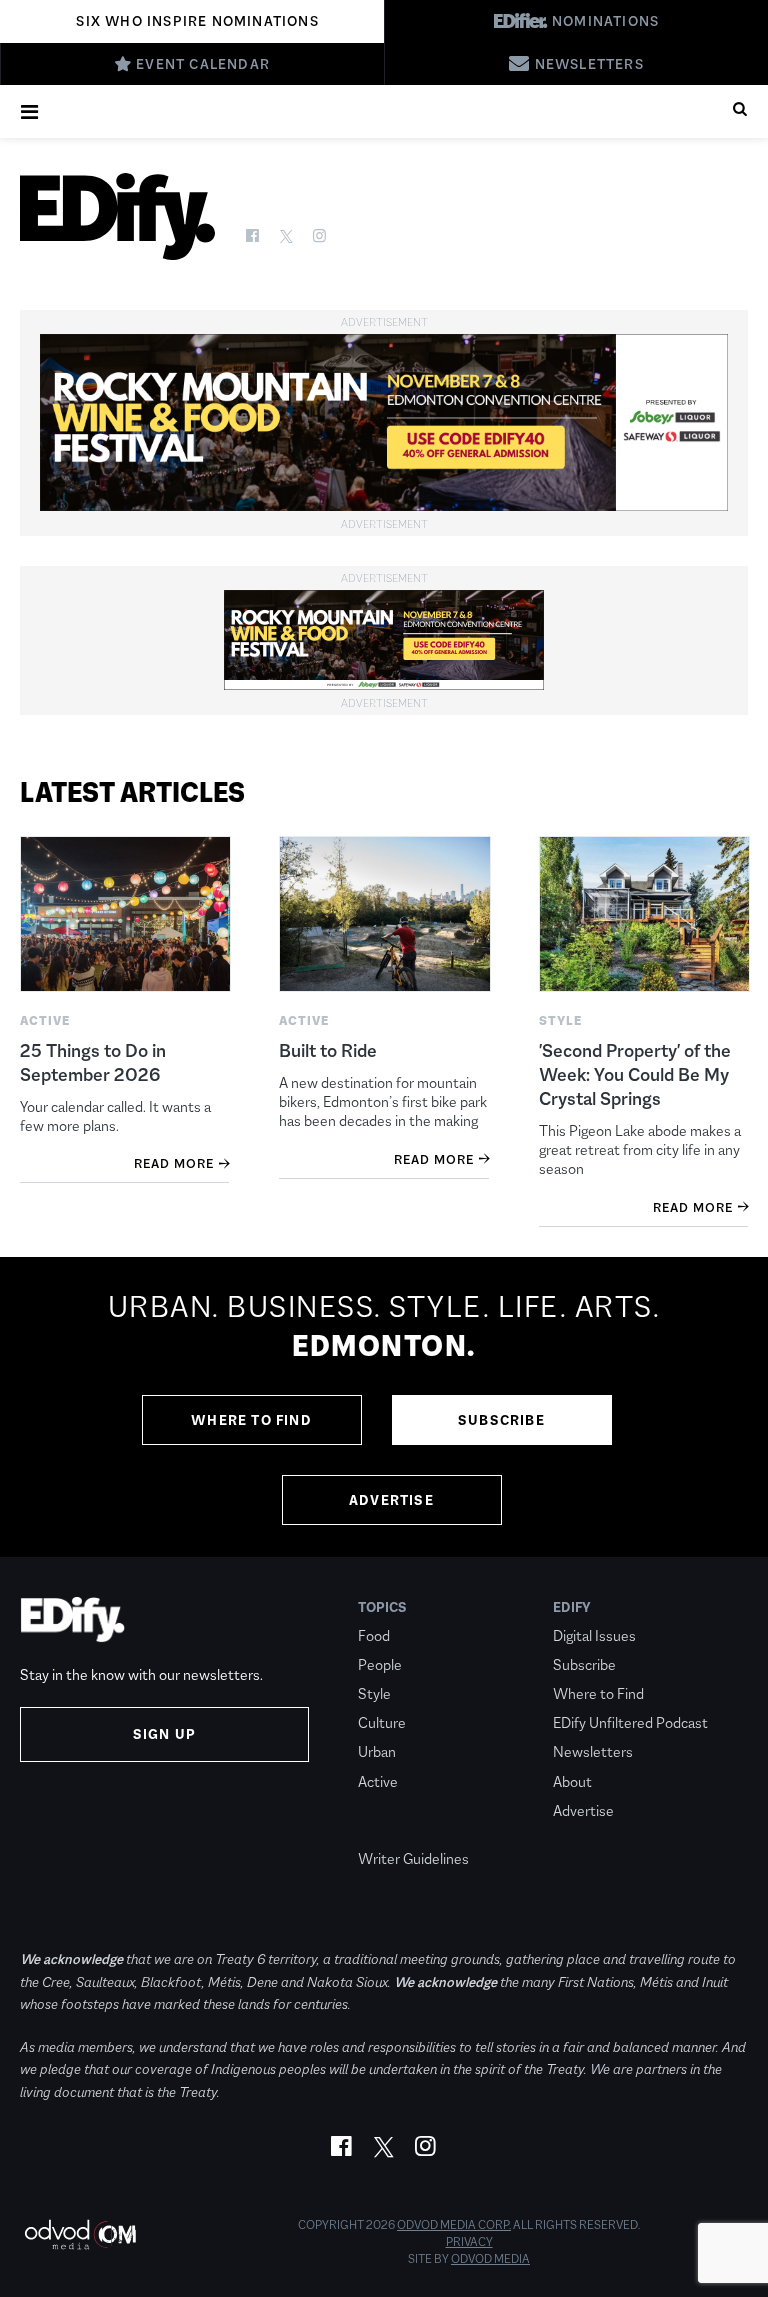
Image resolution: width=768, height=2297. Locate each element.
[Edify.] (117, 216)
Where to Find (251, 1420)
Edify (572, 1607)
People (380, 1664)
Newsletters (593, 1751)
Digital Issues (594, 1635)
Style (374, 1693)
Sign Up (164, 1734)
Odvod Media (490, 2259)
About (572, 1781)
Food (374, 1635)
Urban (377, 1751)
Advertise (391, 1500)
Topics (382, 1607)
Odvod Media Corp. (454, 2225)
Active (378, 1781)
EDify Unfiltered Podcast (630, 1722)
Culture (382, 1722)
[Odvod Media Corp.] (80, 2234)
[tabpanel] (384, 1407)
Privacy (469, 2242)
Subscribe (501, 1420)
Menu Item (395, 1830)
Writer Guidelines (413, 1858)
